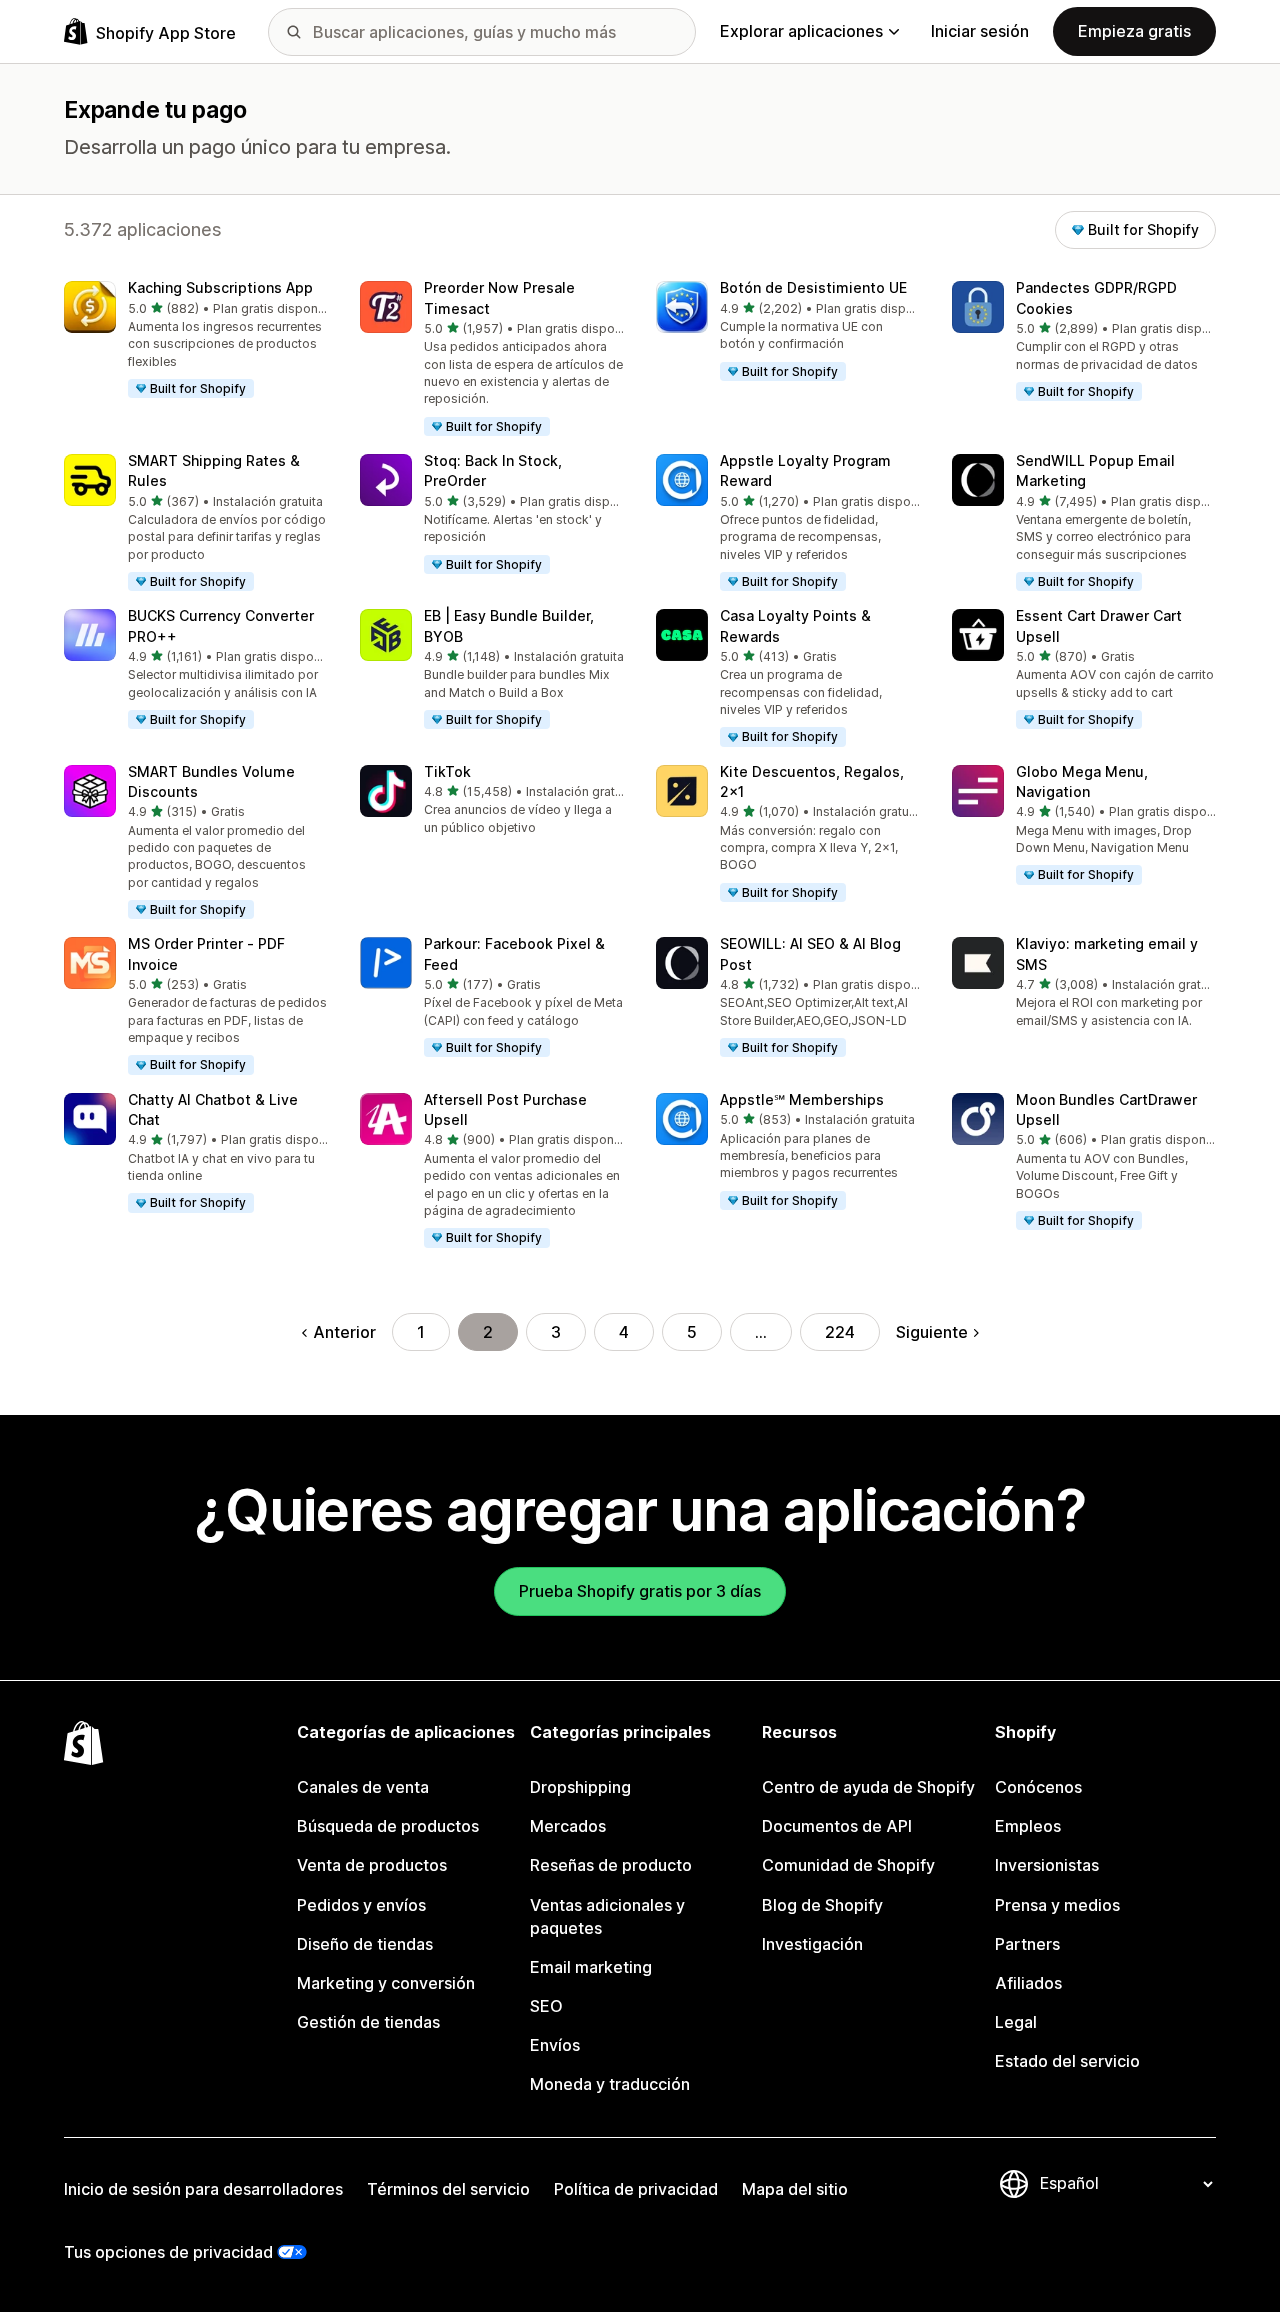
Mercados (568, 1826)
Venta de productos (372, 1865)
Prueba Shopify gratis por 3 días (640, 1591)
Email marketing (591, 1967)
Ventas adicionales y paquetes (607, 1916)
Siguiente (932, 1332)
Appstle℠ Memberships (802, 1099)
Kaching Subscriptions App (220, 287)
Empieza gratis (1134, 31)
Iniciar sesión (980, 31)
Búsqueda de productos (388, 1826)
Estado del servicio (1067, 2061)
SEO (546, 2006)
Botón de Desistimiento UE (813, 287)
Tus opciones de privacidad (168, 2252)
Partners (1027, 1944)
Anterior (344, 1332)
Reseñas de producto (611, 1865)
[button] (196, 340)
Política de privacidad (636, 2189)
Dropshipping (580, 1787)
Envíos (555, 2045)
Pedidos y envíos (361, 1905)
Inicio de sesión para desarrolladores (203, 2189)
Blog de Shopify (822, 1905)
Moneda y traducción (610, 2084)
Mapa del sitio (795, 2189)
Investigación (812, 1944)
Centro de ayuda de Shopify (868, 1787)
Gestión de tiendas (368, 2022)
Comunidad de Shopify (848, 1865)
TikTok (447, 771)
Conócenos (1038, 1787)
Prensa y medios (1057, 1905)
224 (840, 1332)
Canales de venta (363, 1787)
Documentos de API (837, 1826)
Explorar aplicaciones (801, 31)
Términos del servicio (448, 2189)
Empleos (1028, 1826)
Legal (1016, 2022)
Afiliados (1028, 1983)
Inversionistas (1047, 1865)
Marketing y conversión (386, 1983)
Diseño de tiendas (365, 1944)
